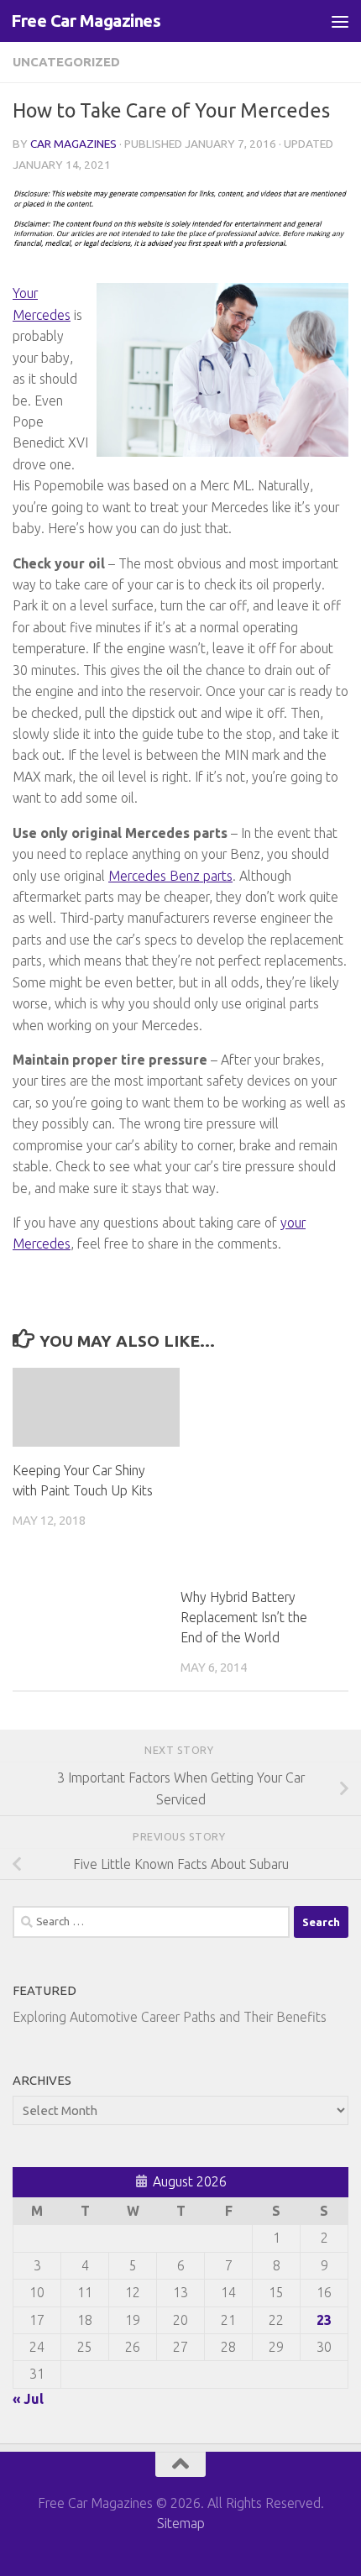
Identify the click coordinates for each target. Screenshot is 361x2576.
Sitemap (181, 2523)
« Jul (28, 2399)
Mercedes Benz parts (170, 876)
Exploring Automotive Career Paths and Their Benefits (170, 2017)
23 (324, 2320)
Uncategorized (66, 62)
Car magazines (73, 144)
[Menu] (340, 21)
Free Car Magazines (86, 21)
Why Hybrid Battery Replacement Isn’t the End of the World (244, 1617)
